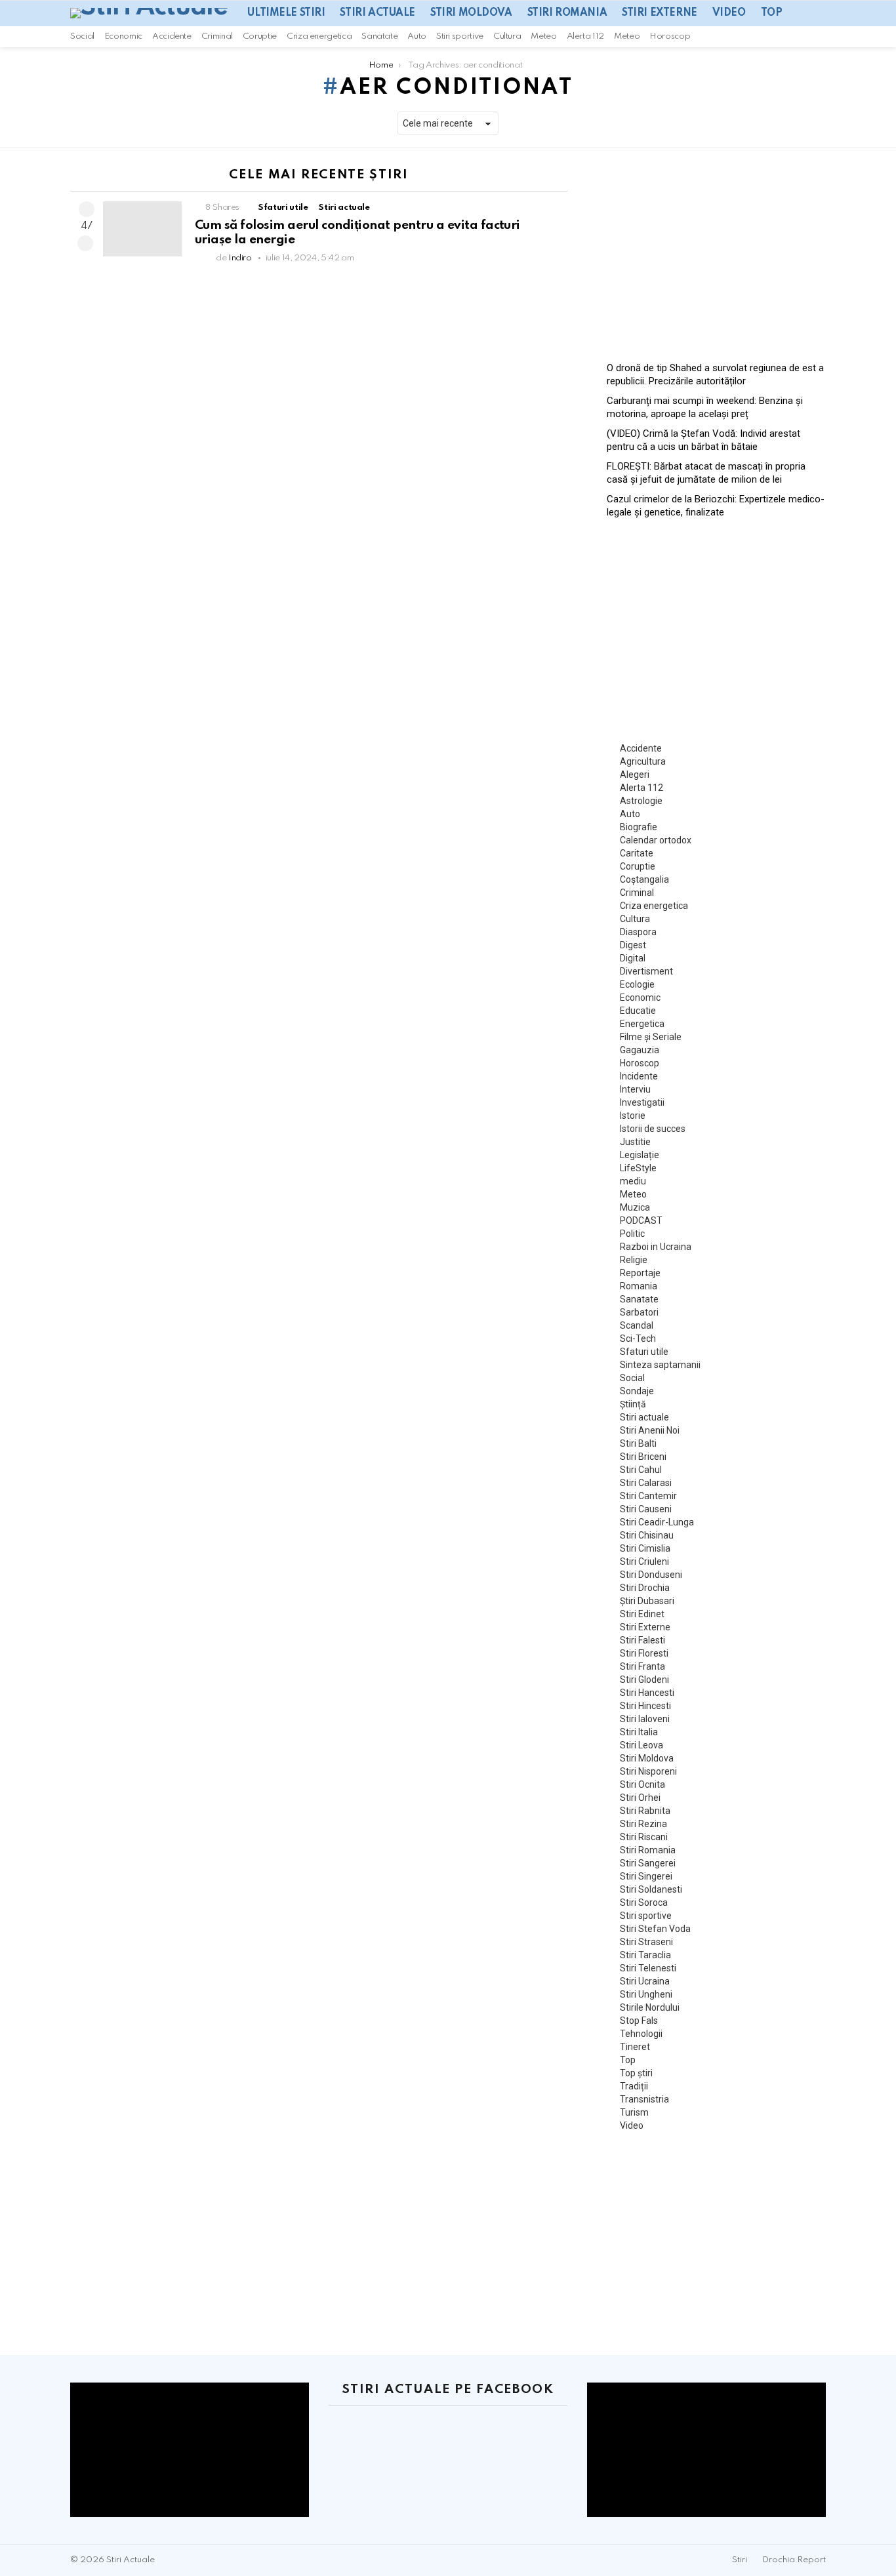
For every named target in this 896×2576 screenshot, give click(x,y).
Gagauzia (640, 1050)
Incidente (639, 1076)
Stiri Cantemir (648, 1496)
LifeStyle (638, 1168)
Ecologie (637, 984)
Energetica (642, 1024)
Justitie (635, 1142)
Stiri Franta (642, 1666)
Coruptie (260, 36)
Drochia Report (794, 2560)
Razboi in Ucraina (656, 1247)
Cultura (507, 36)
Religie (634, 1260)
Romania (639, 1286)
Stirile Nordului (650, 2007)
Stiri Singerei (646, 1876)
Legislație (640, 1155)
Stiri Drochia (645, 1588)
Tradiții (634, 2086)
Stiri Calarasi (646, 1483)
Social (82, 36)
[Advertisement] (716, 250)
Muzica (635, 1207)
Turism (634, 2112)
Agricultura (643, 761)
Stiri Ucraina (645, 1981)
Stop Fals (639, 2021)
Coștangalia (644, 879)
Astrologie (641, 801)
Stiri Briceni (643, 1457)
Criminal (217, 36)
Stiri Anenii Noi (650, 1430)
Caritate (637, 853)
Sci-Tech (638, 1338)
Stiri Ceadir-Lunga (657, 1522)
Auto (417, 36)
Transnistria (644, 2099)
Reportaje (640, 1273)
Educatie (638, 1011)
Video (729, 13)
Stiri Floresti (644, 1653)
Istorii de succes (653, 1129)
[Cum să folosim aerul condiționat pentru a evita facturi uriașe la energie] (142, 229)
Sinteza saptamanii (660, 1365)
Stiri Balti (638, 1443)
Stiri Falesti (642, 1640)
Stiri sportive (460, 36)
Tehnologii (641, 2034)
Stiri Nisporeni (648, 1771)
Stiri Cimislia (645, 1548)
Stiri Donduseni (651, 1575)
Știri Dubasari (647, 1601)
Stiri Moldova (471, 13)
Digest (633, 945)
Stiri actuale (377, 13)
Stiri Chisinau (647, 1535)
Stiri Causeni (646, 1509)
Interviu (635, 1089)
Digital (633, 958)
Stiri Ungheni (646, 1994)
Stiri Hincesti (645, 1706)
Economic (123, 36)
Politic (632, 1234)
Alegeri (635, 775)
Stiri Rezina (643, 1824)
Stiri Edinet (642, 1614)
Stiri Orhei (640, 1798)
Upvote (87, 209)
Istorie (633, 1116)
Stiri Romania (567, 13)
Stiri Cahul (641, 1470)
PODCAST (641, 1220)
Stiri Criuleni (644, 1561)
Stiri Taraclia (645, 1955)
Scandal (637, 1325)
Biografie (639, 827)
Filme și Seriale (651, 1037)
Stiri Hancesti (647, 1693)
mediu (633, 1181)
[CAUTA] (821, 37)
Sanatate (379, 36)
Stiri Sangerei (648, 1863)
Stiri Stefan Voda (655, 1929)
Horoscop (670, 36)
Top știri (636, 2073)
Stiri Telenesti (648, 1968)
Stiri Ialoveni (645, 1719)
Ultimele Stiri (286, 13)
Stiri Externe (660, 13)
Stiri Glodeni (644, 1680)
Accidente (172, 36)
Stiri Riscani (644, 1837)
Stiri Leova (641, 1745)
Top (772, 13)
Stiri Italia (639, 1732)
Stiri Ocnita (642, 1784)
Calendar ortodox (656, 840)
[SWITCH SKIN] (804, 37)
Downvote (85, 243)
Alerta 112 (585, 36)
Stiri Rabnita (645, 1811)
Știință (633, 1404)
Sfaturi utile (283, 208)
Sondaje (637, 1391)
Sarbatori (639, 1312)
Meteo (543, 36)
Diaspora (638, 932)
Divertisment (646, 971)
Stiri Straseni (646, 1942)
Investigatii (642, 1102)
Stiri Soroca (644, 1902)
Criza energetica (319, 36)
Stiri (740, 2560)
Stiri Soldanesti (651, 1889)
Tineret (635, 2047)
